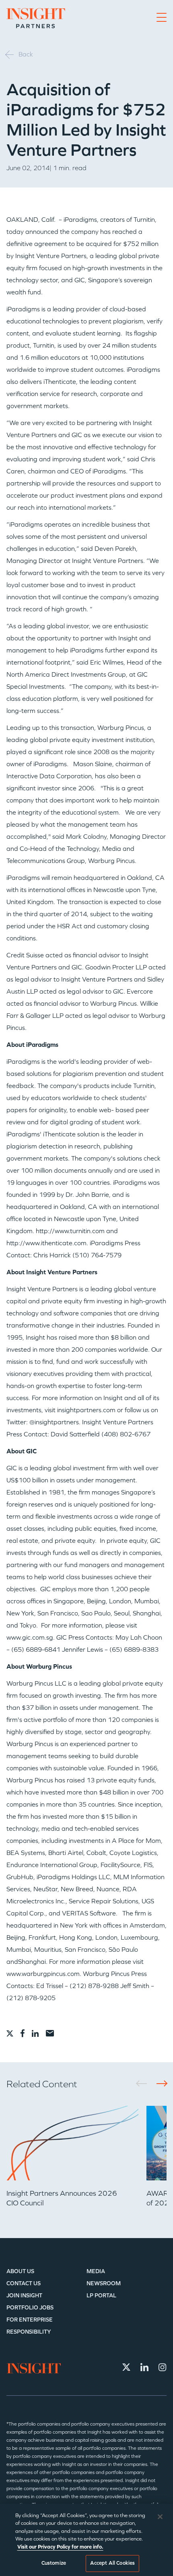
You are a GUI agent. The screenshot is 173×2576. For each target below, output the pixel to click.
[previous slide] (144, 2083)
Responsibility (29, 2332)
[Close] (160, 2517)
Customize (54, 2563)
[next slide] (159, 2083)
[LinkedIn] (144, 2367)
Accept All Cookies (112, 2563)
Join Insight (24, 2296)
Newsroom (104, 2283)
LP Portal (101, 2296)
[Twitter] (126, 2367)
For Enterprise (30, 2320)
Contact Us (24, 2283)
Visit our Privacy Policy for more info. (60, 2547)
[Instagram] (163, 2367)
